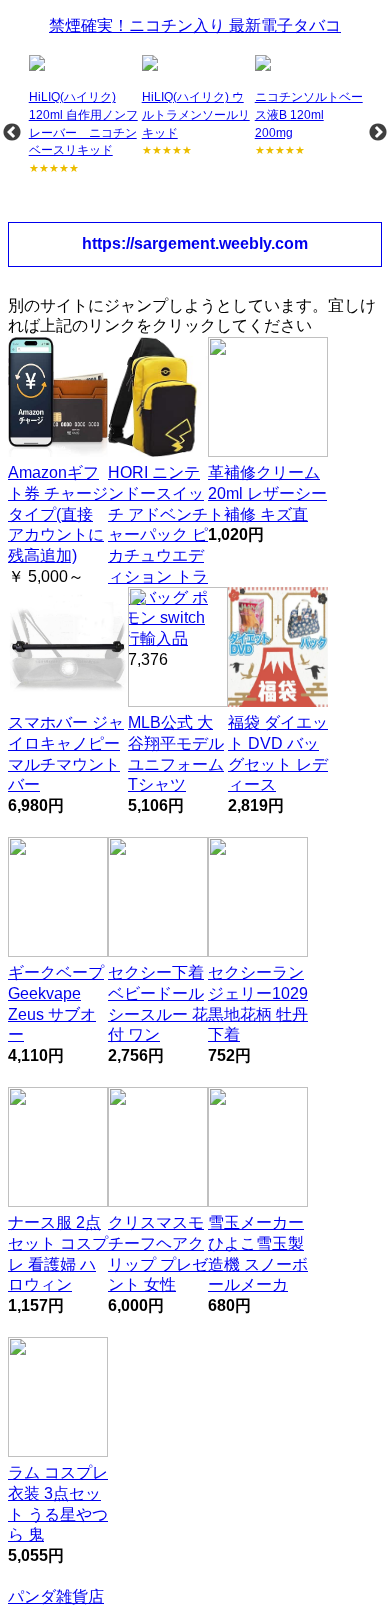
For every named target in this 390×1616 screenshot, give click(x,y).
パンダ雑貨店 (56, 1596)
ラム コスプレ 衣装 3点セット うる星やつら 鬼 (58, 1503)
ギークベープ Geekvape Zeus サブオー (56, 1003)
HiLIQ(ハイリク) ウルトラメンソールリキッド (196, 114)
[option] (83, 115)
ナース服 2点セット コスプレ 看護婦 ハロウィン (58, 1253)
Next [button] (378, 133)
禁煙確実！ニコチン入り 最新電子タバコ (195, 25)
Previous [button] (12, 133)
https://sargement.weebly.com (195, 243)
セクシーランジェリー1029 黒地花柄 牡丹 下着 (258, 1003)
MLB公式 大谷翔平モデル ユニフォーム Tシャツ (176, 753)
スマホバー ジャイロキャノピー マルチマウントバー (66, 753)
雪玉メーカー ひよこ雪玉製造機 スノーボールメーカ (258, 1253)
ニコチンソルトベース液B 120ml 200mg (309, 114)
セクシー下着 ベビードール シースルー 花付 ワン (158, 1003)
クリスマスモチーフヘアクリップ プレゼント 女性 (158, 1253)
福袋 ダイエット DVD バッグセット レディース (278, 753)
